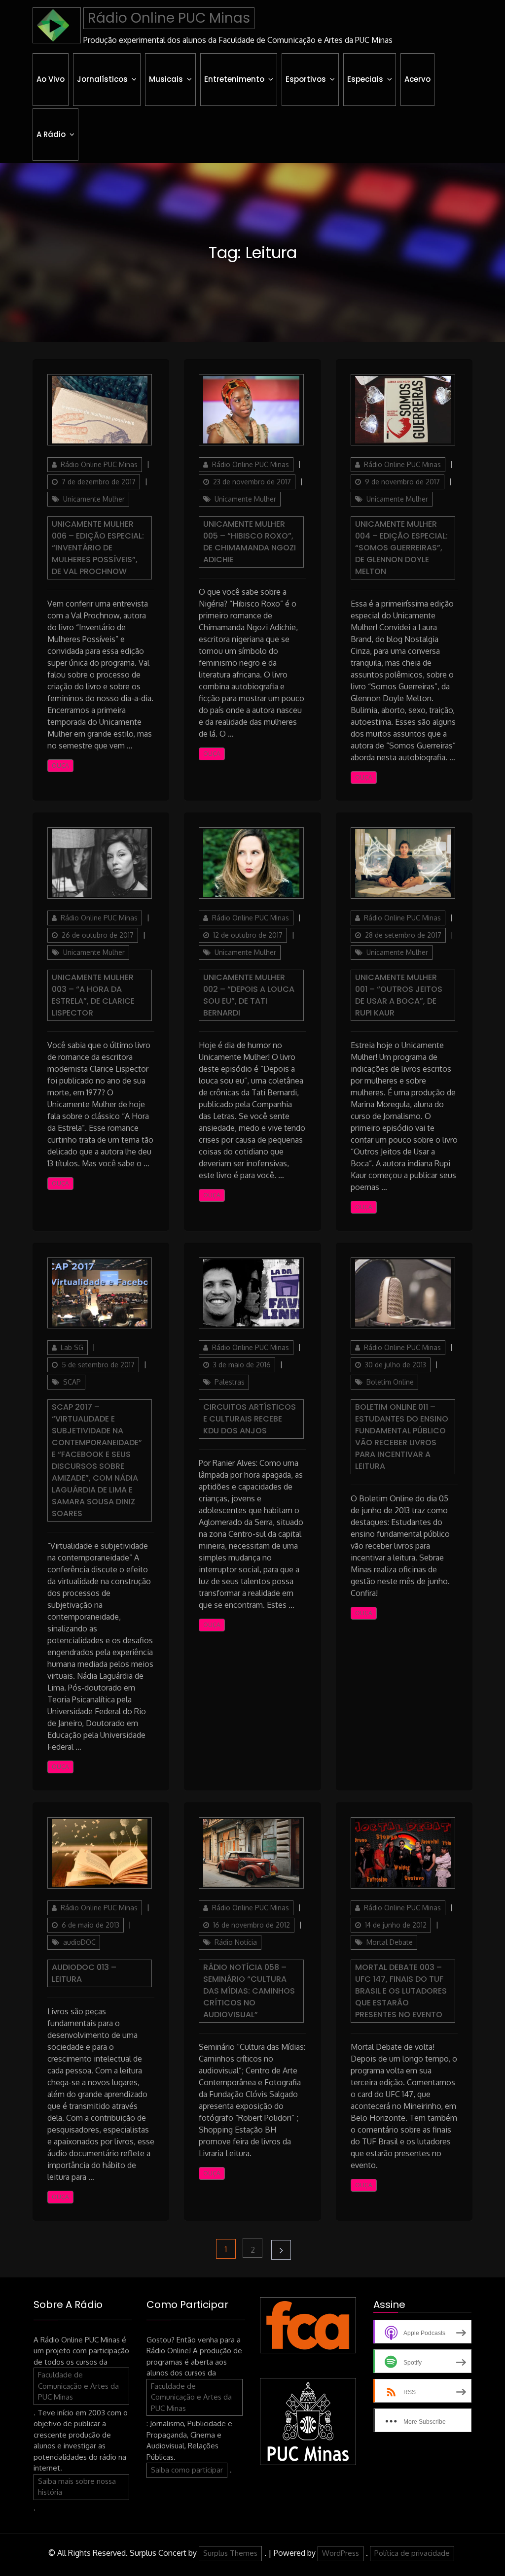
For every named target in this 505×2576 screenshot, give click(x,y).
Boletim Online (390, 1382)
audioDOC (79, 1942)
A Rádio (51, 134)
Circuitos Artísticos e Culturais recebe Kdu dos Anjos (250, 1419)
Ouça (60, 765)
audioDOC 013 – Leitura (84, 1973)
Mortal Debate (390, 1942)
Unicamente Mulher (94, 499)
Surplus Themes (230, 2553)
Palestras (230, 1382)
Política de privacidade (412, 2553)
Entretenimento (234, 79)
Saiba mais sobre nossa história (77, 2487)
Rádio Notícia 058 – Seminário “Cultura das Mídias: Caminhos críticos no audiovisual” (249, 1991)
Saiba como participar (187, 2470)
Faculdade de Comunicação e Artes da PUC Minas (78, 2386)
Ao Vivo (51, 79)
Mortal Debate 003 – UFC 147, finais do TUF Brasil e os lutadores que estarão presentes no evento (401, 1991)
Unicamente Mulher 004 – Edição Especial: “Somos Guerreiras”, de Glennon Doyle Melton (401, 548)
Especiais (365, 79)
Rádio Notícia (236, 1942)
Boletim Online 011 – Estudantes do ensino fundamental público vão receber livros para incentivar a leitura (402, 1437)
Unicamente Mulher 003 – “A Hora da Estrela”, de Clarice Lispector (93, 995)
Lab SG (72, 1347)
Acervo (417, 79)
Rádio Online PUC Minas (169, 18)
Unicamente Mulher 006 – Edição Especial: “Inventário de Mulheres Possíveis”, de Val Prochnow (98, 548)
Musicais (166, 79)
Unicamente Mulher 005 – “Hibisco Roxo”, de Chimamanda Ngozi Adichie (250, 542)
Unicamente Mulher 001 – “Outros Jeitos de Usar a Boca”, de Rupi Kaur (399, 995)
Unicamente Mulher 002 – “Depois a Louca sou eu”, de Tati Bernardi (249, 995)
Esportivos (306, 79)
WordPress (341, 2553)
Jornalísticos (102, 79)
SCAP (72, 1382)
